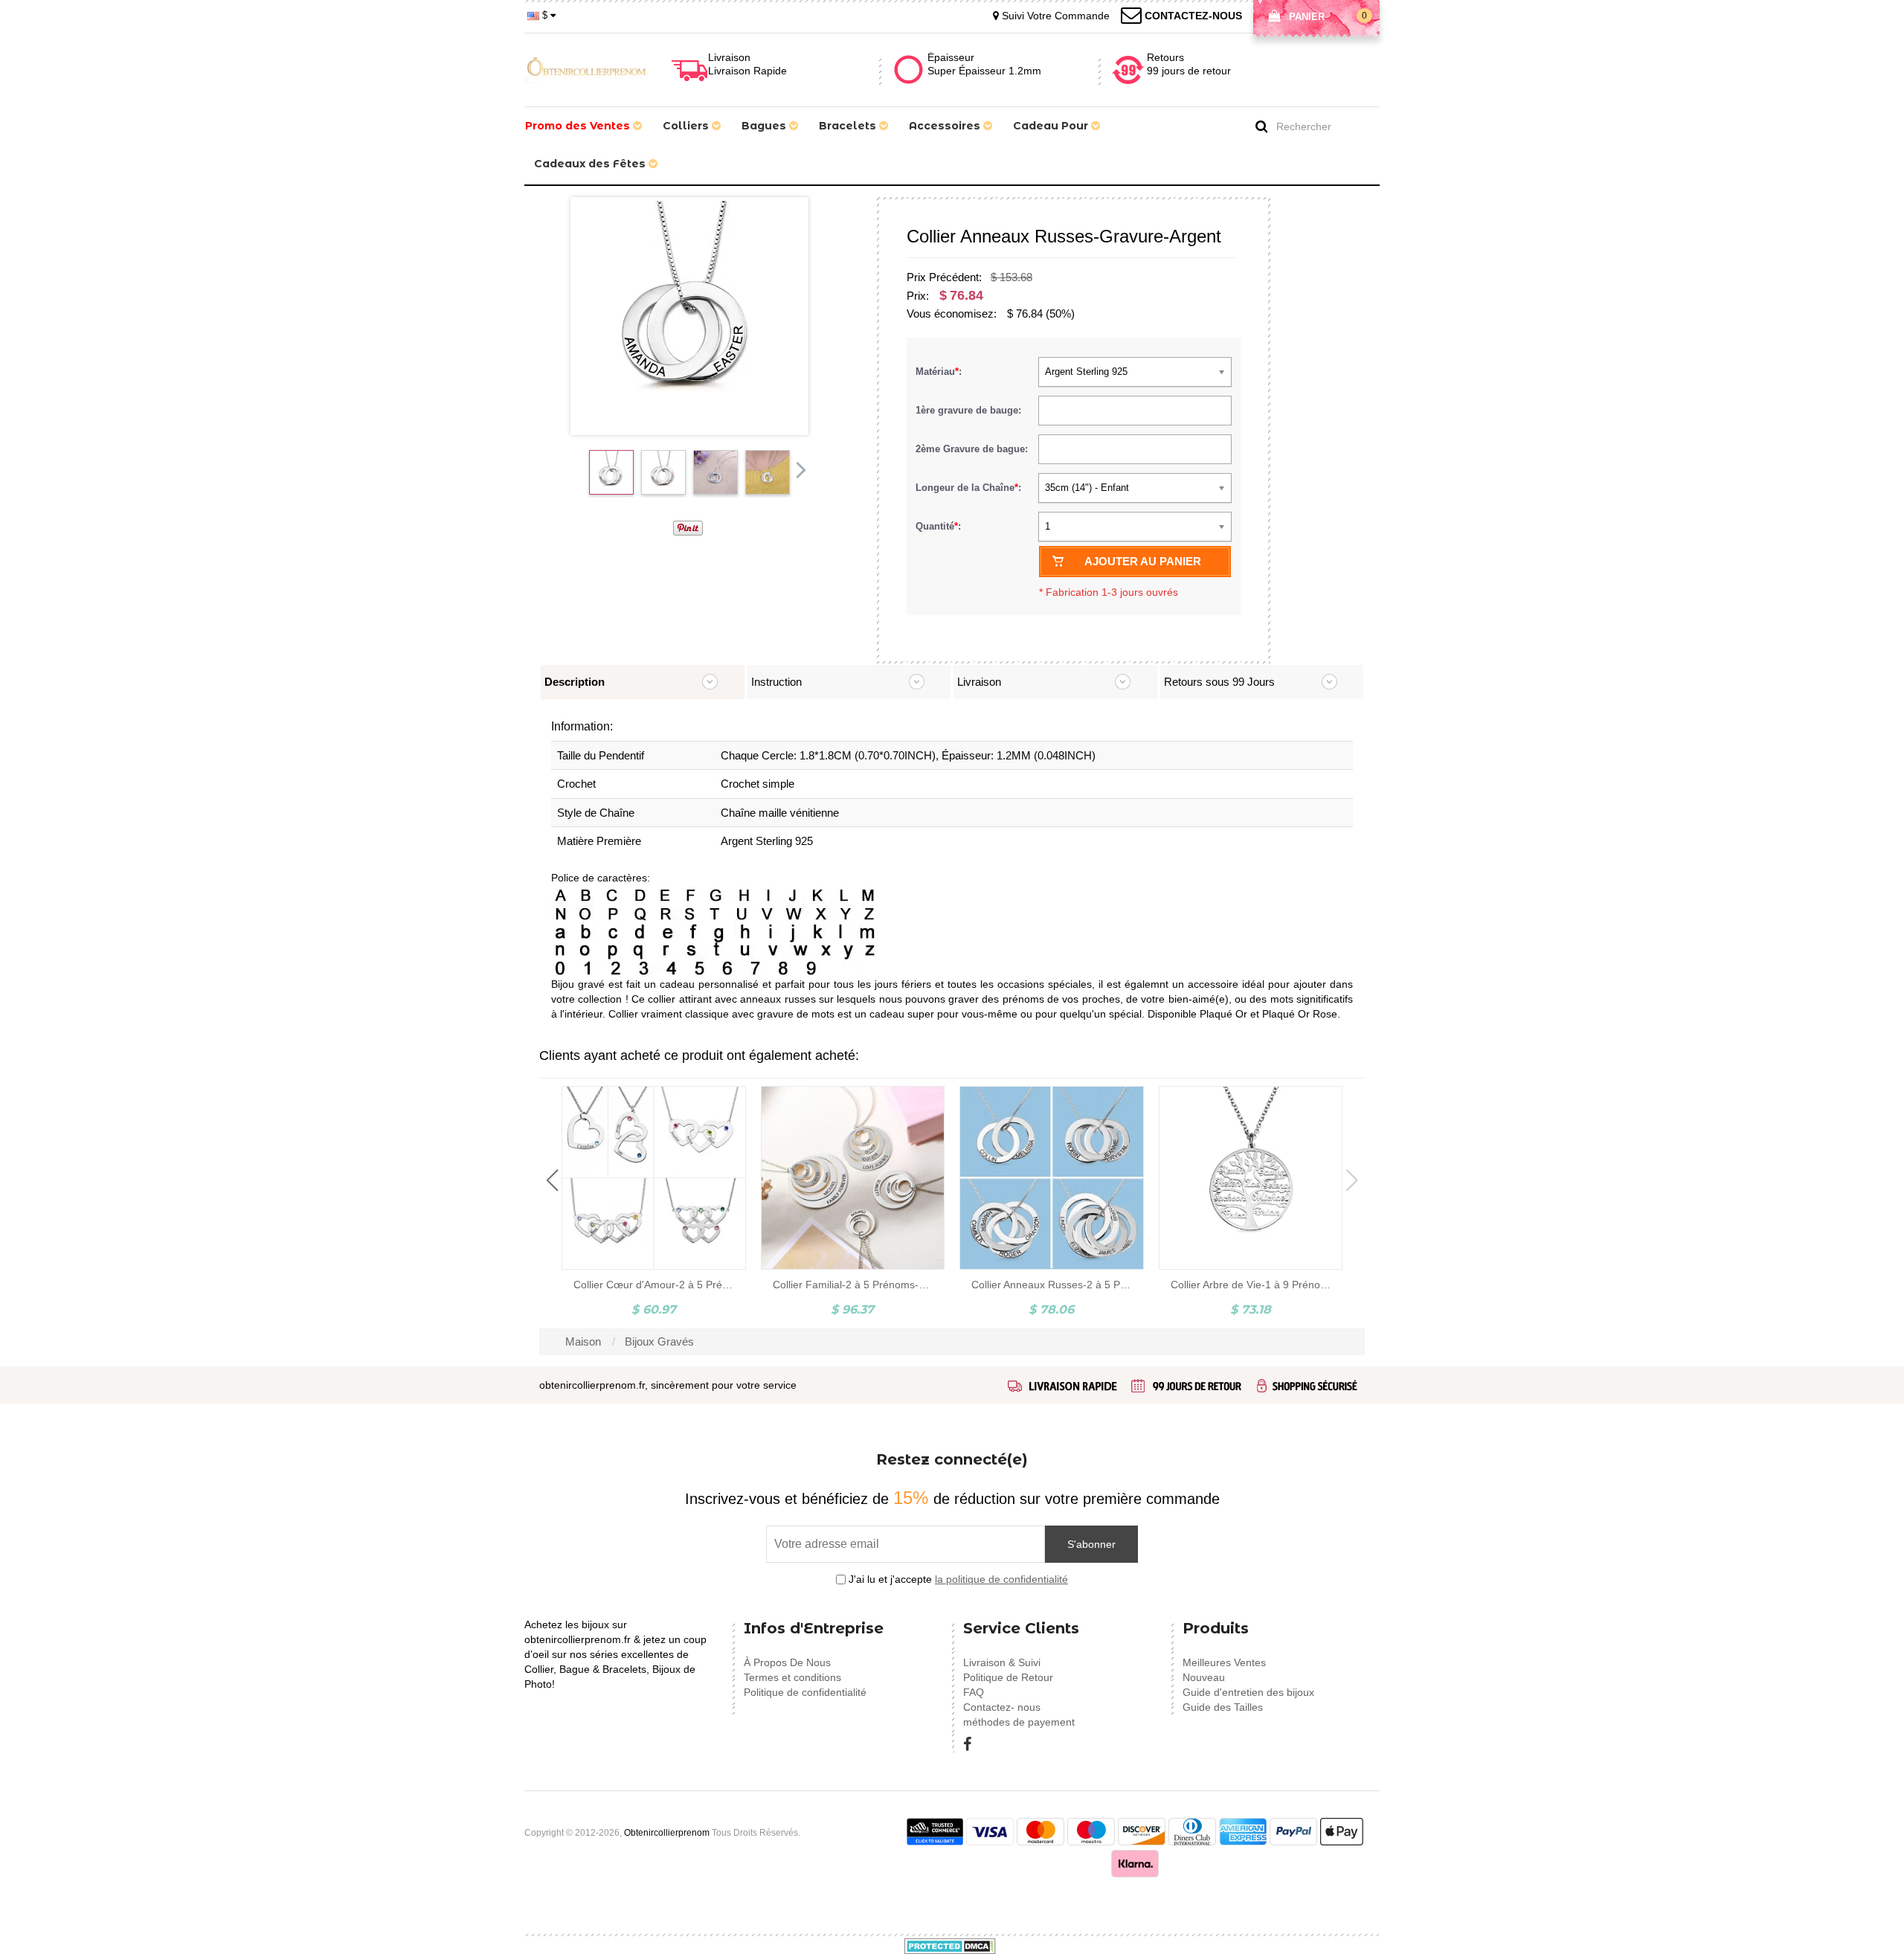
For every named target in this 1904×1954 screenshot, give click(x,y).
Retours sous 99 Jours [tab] (1219, 682)
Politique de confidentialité (805, 1692)
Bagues (765, 126)
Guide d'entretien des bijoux (1248, 1692)
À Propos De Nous (787, 1662)
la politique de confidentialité (1001, 1579)
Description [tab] (575, 682)
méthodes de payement (1019, 1722)
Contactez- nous (1002, 1707)
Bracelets (849, 126)
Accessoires (946, 126)
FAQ (974, 1692)
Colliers (687, 126)
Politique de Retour (1008, 1677)
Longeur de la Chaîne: (970, 488)
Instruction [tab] (776, 682)
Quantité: (938, 526)
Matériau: (940, 372)
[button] (552, 1180)
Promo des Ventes (579, 126)
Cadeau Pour (1052, 126)
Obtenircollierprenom (667, 1833)
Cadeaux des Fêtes (591, 164)
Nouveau (1204, 1677)
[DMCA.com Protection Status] (950, 1945)
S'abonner (1091, 1544)
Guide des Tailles (1223, 1707)
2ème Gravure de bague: (973, 449)
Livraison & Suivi (1002, 1662)
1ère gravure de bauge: (970, 410)
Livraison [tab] (979, 682)
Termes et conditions (792, 1677)
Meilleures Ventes (1224, 1662)
